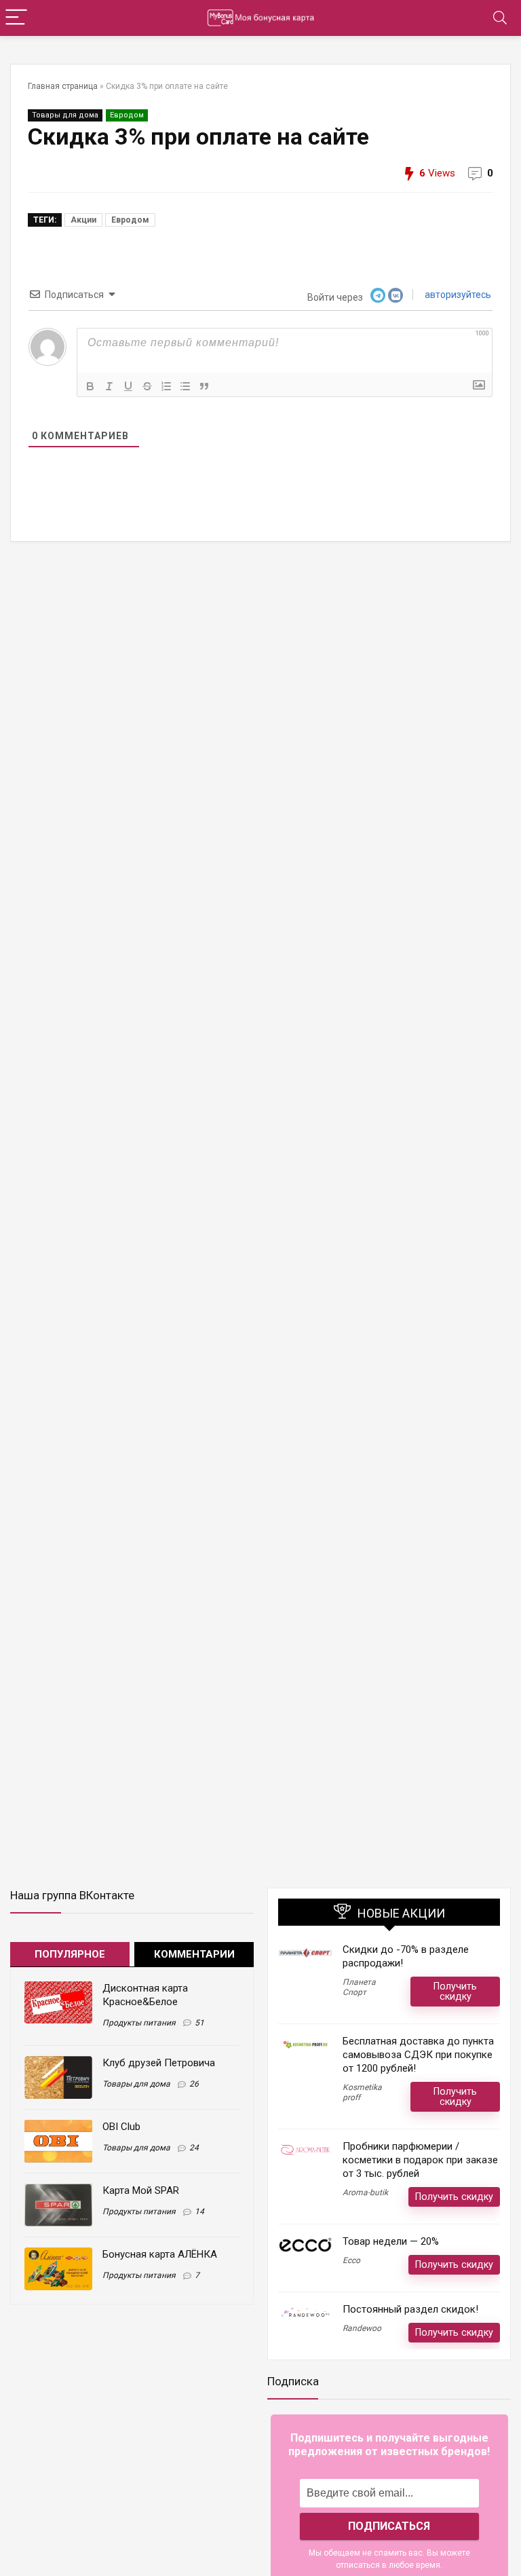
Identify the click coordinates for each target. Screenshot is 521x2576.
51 (199, 2023)
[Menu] (16, 18)
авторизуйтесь (457, 295)
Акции (83, 220)
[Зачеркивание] (147, 386)
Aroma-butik (365, 2192)
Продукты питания (139, 2023)
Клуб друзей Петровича (159, 2063)
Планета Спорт (359, 1987)
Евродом (127, 115)
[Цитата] (204, 386)
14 (199, 2211)
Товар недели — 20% (391, 2241)
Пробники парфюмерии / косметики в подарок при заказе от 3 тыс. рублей (420, 2160)
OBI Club (121, 2127)
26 (194, 2084)
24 (194, 2148)
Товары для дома (65, 115)
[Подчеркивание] (128, 386)
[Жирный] (90, 386)
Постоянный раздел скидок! (410, 2309)
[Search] (500, 18)
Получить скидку (455, 1991)
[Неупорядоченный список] (185, 386)
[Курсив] (109, 386)
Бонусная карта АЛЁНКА (160, 2254)
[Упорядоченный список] (166, 386)
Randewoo (362, 2328)
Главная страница (63, 86)
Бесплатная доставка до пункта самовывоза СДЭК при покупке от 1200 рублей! (418, 2055)
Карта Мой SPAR (141, 2190)
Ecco (351, 2260)
